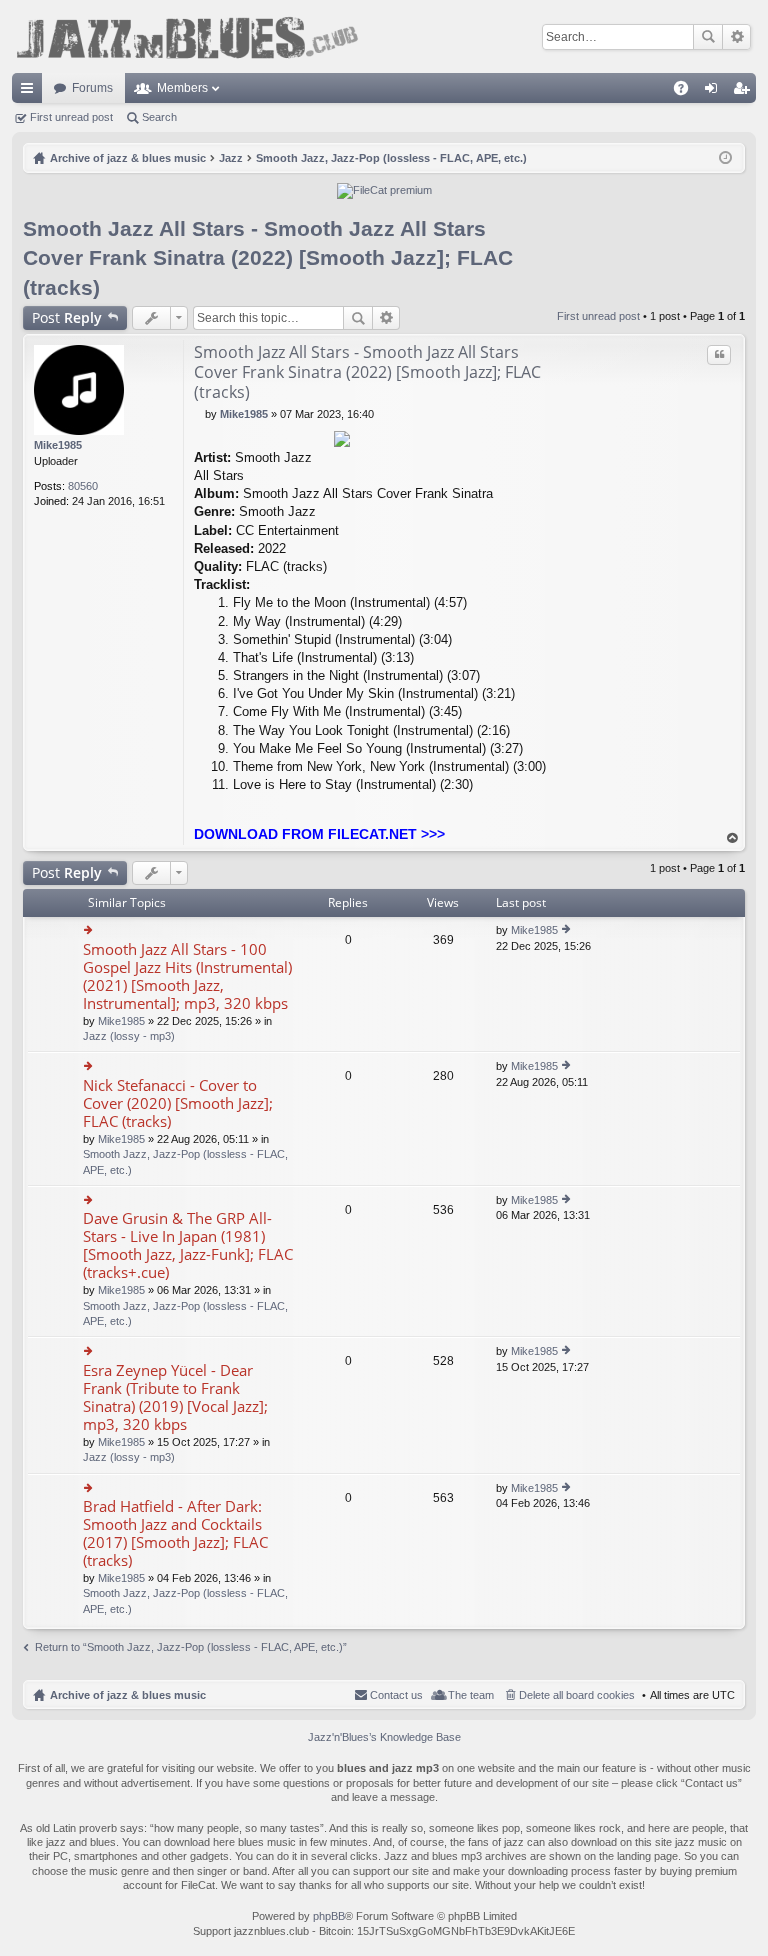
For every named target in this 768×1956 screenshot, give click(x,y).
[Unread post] (199, 414)
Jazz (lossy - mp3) (129, 1036)
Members (182, 88)
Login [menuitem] (715, 92)
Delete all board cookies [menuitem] (577, 1695)
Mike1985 (58, 445)
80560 (83, 486)
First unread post (71, 117)
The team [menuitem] (471, 1695)
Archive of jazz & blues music (128, 1695)
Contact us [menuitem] (396, 1695)
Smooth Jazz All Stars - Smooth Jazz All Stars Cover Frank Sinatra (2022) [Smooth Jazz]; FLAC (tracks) (268, 258)
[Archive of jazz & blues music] (187, 36)
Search (708, 37)
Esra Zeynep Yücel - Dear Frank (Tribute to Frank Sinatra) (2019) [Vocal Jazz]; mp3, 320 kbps (175, 1397)
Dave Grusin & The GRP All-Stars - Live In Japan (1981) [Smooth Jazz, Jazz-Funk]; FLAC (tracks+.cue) (188, 1245)
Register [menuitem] (745, 92)
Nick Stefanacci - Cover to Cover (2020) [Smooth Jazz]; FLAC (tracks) (178, 1103)
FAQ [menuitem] (687, 92)
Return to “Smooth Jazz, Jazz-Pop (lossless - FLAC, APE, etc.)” (191, 1647)
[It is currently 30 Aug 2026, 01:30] (725, 158)
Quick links (31, 92)
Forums (92, 88)
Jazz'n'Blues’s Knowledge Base (384, 1737)
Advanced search (736, 37)
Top (733, 838)
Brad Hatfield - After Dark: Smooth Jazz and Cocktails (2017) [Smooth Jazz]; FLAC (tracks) (175, 1533)
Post (67, 317)
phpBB (329, 1916)
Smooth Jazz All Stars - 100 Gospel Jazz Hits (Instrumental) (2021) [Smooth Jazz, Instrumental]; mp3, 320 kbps (187, 976)
